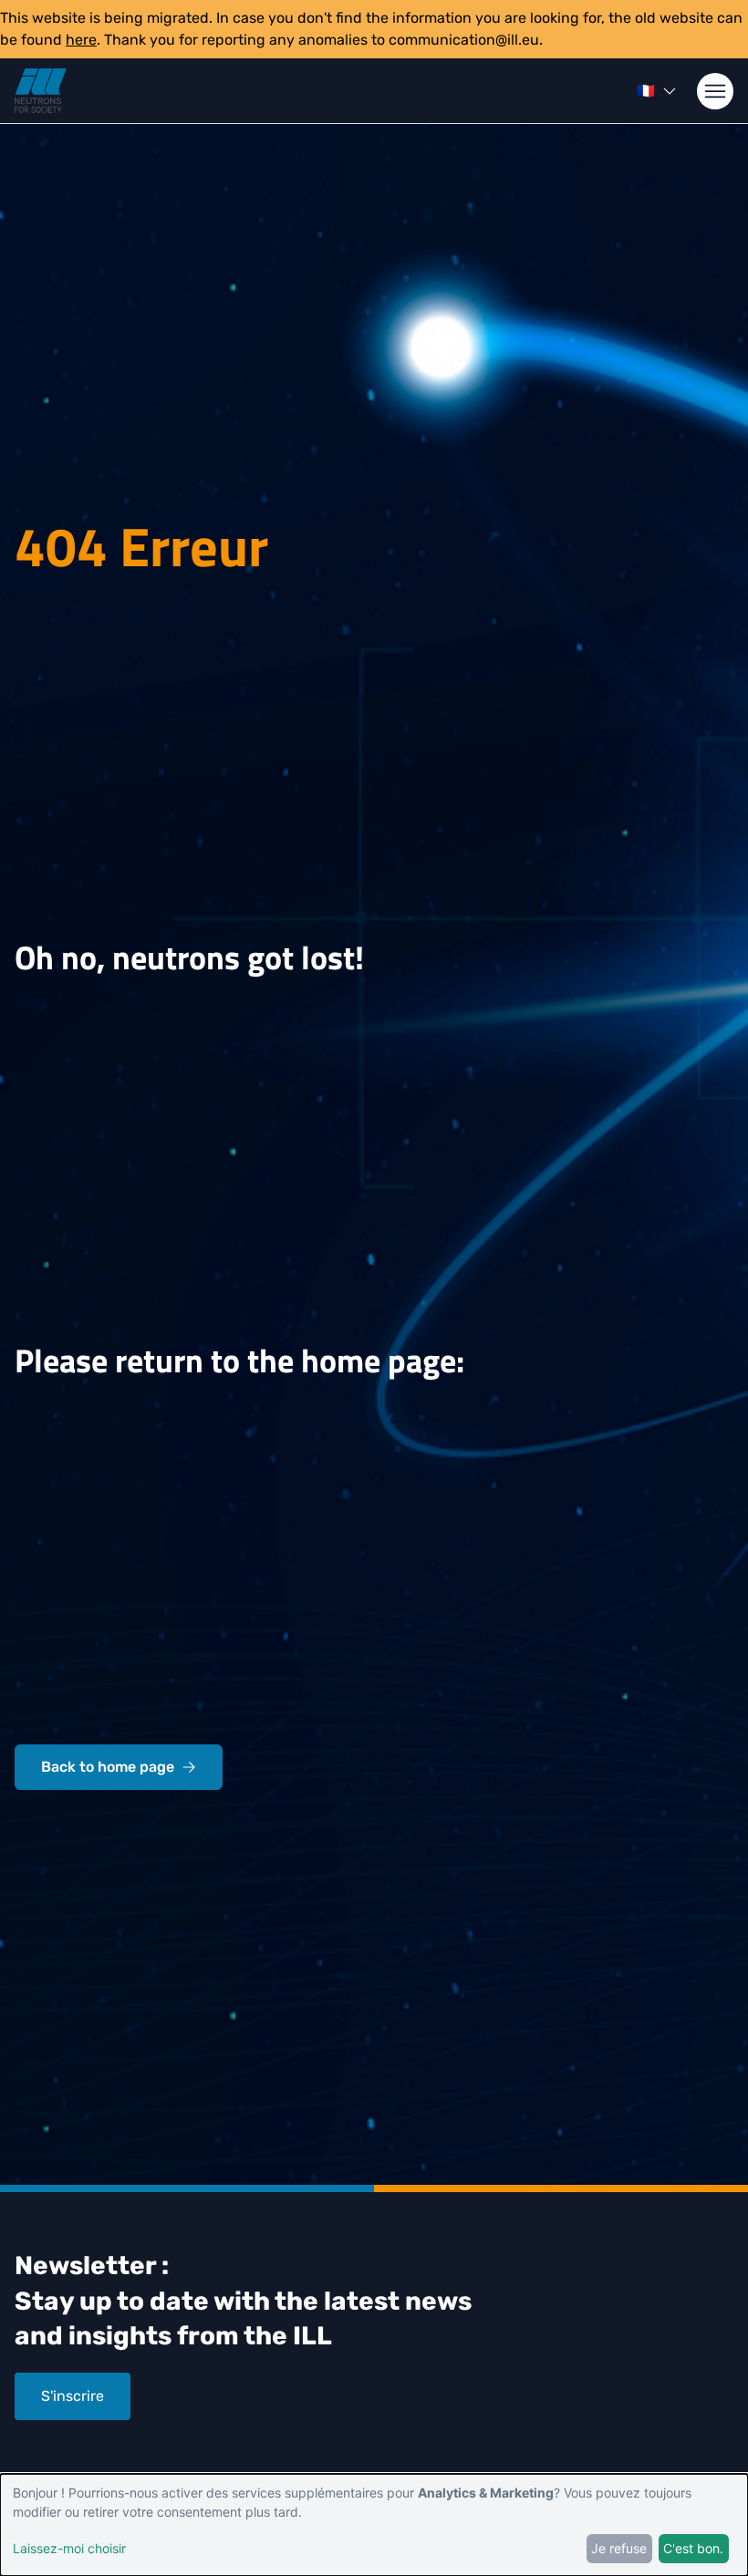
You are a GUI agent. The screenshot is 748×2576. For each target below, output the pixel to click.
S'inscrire (73, 2396)
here (81, 40)
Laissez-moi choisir (69, 2548)
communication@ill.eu (464, 40)
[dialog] (374, 2525)
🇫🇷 (646, 91)
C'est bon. (693, 2548)
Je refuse (619, 2548)
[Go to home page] (41, 91)
